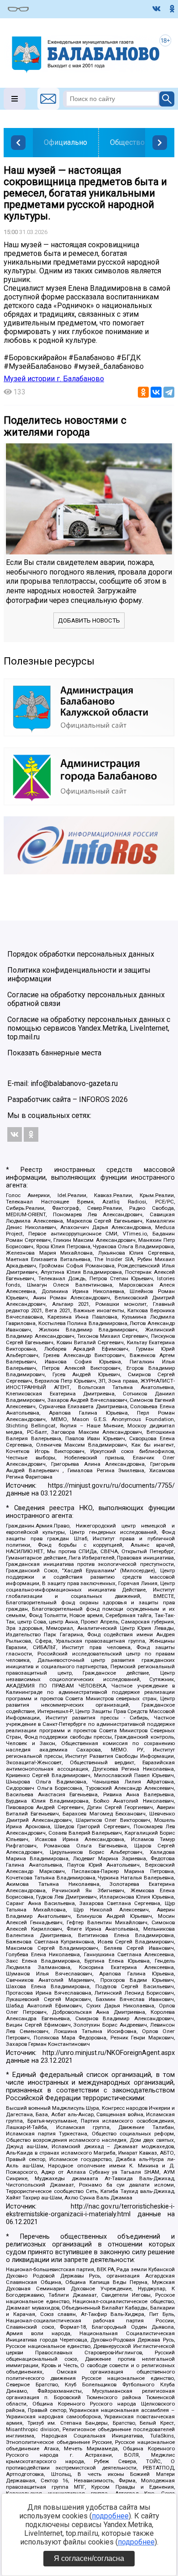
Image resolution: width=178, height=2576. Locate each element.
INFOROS (94, 1099)
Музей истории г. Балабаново (54, 379)
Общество (127, 142)
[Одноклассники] (143, 392)
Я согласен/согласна (89, 2558)
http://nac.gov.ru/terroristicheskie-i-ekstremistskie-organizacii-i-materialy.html (90, 2210)
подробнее (110, 2516)
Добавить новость (89, 620)
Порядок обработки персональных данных (81, 954)
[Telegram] (169, 392)
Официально (65, 142)
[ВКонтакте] (156, 392)
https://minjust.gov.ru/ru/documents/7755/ (111, 1486)
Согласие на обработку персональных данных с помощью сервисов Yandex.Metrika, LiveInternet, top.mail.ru (89, 1028)
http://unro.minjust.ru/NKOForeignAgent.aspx (109, 2053)
